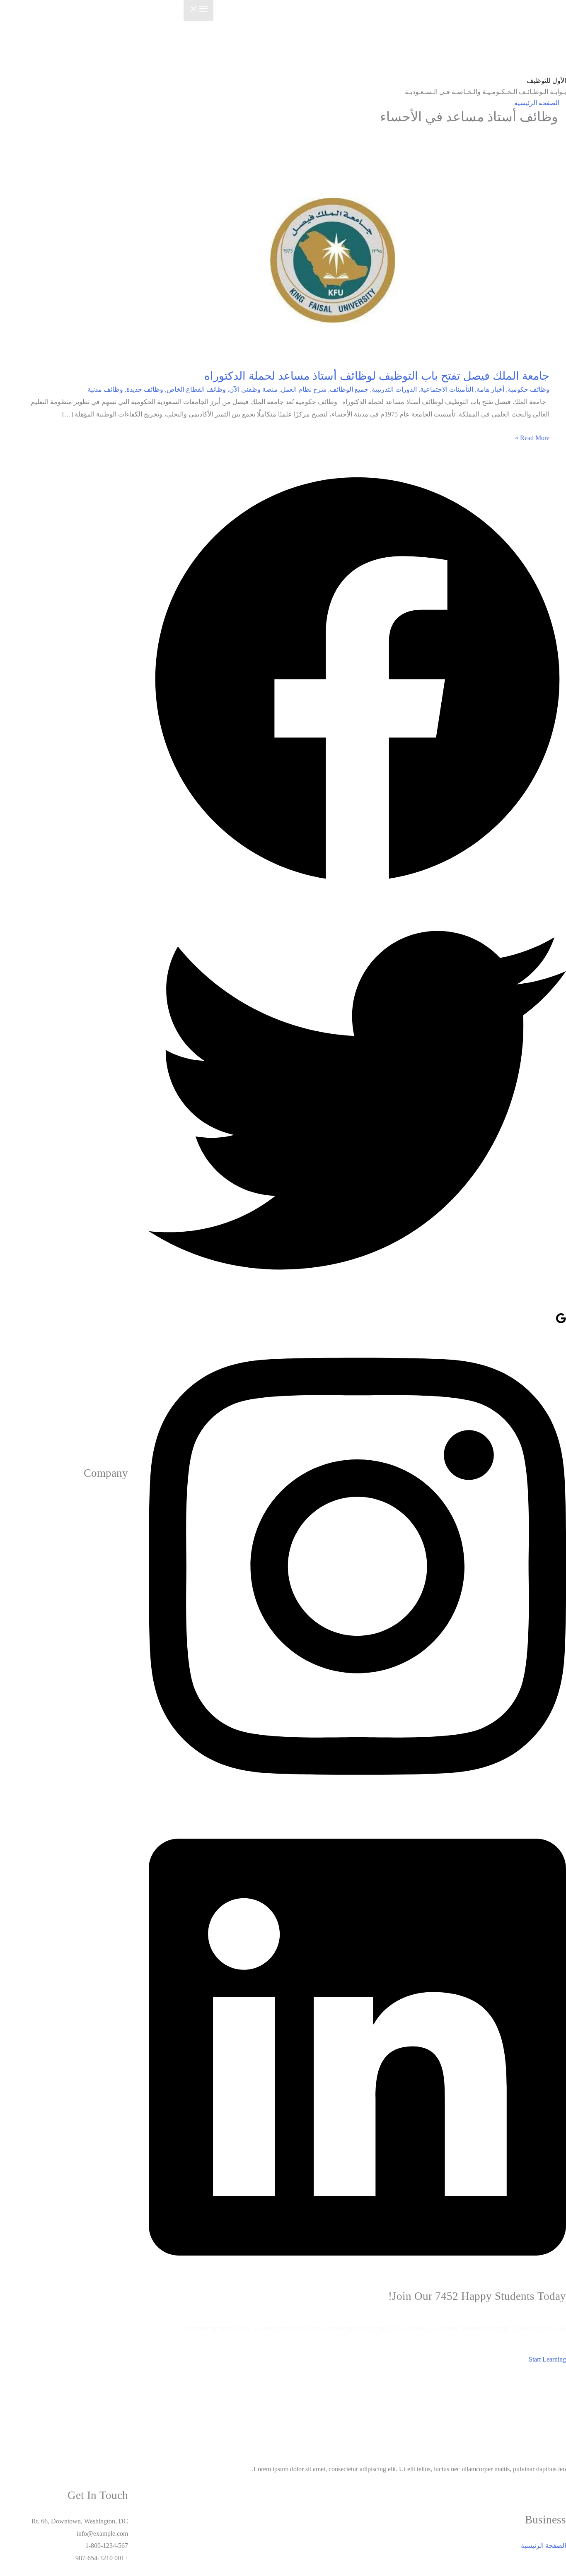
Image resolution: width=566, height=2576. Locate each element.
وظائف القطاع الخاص (196, 389)
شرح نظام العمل (304, 389)
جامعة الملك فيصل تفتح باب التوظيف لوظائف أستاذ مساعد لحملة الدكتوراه (377, 376)
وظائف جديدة (145, 389)
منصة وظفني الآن (253, 389)
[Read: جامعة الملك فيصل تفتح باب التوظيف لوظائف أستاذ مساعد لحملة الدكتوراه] (337, 259)
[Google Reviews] (561, 1322)
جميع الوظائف (349, 389)
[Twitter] (357, 1306)
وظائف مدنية (105, 389)
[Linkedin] (357, 2283)
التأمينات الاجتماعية (447, 389)
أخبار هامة (490, 389)
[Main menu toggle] (198, 10)
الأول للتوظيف (546, 81)
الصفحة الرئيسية (537, 103)
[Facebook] (357, 885)
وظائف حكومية (529, 389)
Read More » (532, 438)
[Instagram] (357, 1802)
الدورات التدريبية (394, 389)
